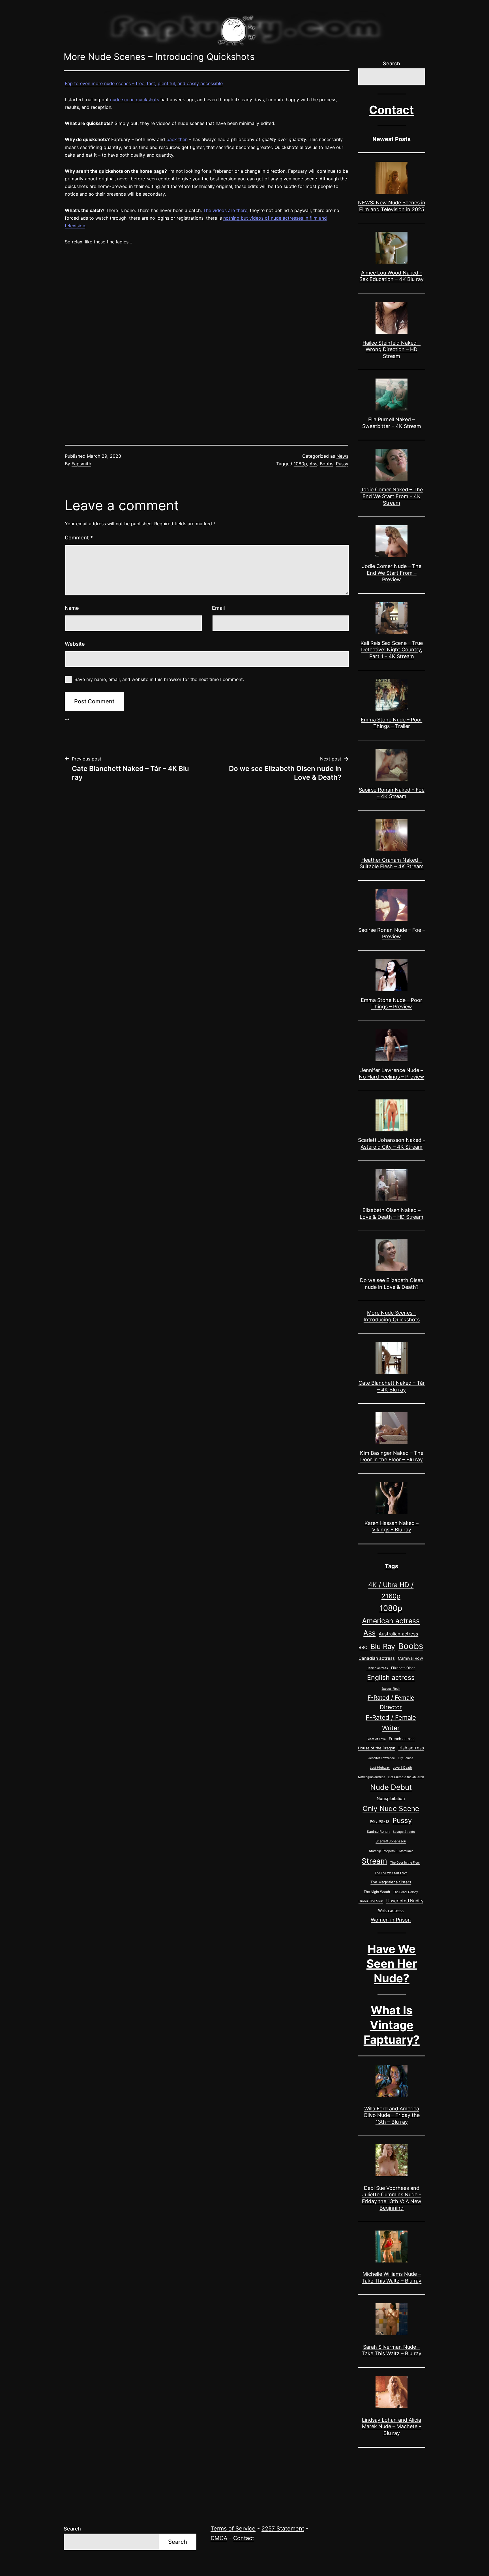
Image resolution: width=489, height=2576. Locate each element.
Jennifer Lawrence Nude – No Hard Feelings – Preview (392, 1073)
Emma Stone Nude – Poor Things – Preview (392, 1003)
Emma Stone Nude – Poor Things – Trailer (392, 723)
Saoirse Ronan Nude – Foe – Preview (392, 933)
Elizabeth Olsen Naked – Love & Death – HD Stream (392, 1213)
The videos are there (225, 210)
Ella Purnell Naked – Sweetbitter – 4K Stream (392, 423)
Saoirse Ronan (378, 1831)
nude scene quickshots (135, 100)
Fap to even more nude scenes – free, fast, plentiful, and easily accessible (144, 83)
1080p (300, 464)
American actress (391, 1621)
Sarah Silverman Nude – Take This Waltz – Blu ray (392, 2350)
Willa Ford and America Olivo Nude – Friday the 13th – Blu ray (392, 2115)
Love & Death (402, 1768)
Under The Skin (371, 1901)
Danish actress (377, 1668)
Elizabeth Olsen (403, 1668)
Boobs (327, 464)
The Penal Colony (406, 1892)
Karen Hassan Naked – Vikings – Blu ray (392, 1526)
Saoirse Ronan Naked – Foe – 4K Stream (392, 793)
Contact (392, 110)
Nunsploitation (391, 1799)
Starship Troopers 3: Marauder (391, 1851)
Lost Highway (380, 1768)
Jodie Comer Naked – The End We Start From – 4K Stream (392, 496)
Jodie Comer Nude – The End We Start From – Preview (392, 573)
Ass (313, 464)
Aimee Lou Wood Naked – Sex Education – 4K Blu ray (392, 276)
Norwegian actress (372, 1777)
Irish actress (411, 1748)
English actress (391, 1678)
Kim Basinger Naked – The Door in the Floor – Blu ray (392, 1456)
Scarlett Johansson (391, 1841)
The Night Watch (377, 1892)
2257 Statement (283, 2529)
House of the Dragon (377, 1748)
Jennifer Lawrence (382, 1758)
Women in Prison (391, 1920)
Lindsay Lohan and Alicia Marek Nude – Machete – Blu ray (392, 2426)
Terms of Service (233, 2529)
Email (218, 608)
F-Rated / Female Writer (391, 1723)
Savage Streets (404, 1832)
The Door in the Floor (405, 1863)
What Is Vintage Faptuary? (392, 2025)
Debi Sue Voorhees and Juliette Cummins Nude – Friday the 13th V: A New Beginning (392, 2198)
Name (72, 608)
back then (177, 139)
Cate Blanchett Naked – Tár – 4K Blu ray (392, 1386)
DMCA (219, 2538)
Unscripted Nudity (405, 1901)
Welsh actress (391, 1910)
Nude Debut (391, 1787)
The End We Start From (391, 1873)
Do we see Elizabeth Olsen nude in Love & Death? (392, 1283)
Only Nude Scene (391, 1808)
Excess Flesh (391, 1689)
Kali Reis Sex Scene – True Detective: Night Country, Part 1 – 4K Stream (392, 650)
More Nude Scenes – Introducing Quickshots (392, 1316)
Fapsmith (81, 464)
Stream (374, 1861)
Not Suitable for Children (406, 1777)
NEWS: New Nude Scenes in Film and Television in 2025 (392, 206)
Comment (79, 538)
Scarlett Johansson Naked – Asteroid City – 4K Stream (392, 1143)
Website (75, 644)
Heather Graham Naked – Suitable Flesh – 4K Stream (392, 863)
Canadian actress (377, 1658)
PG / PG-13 (380, 1821)
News (342, 456)
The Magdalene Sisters (391, 1882)
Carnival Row (410, 1658)
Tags (392, 1566)
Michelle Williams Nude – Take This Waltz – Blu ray (392, 2277)
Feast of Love (376, 1739)
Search (392, 63)
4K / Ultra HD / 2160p (391, 1590)
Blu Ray (383, 1646)
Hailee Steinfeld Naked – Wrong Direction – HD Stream (392, 349)
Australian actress (398, 1634)
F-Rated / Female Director (391, 1702)
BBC (363, 1647)
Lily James (406, 1758)
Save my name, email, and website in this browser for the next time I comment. (159, 679)
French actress (402, 1739)
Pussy (342, 464)
